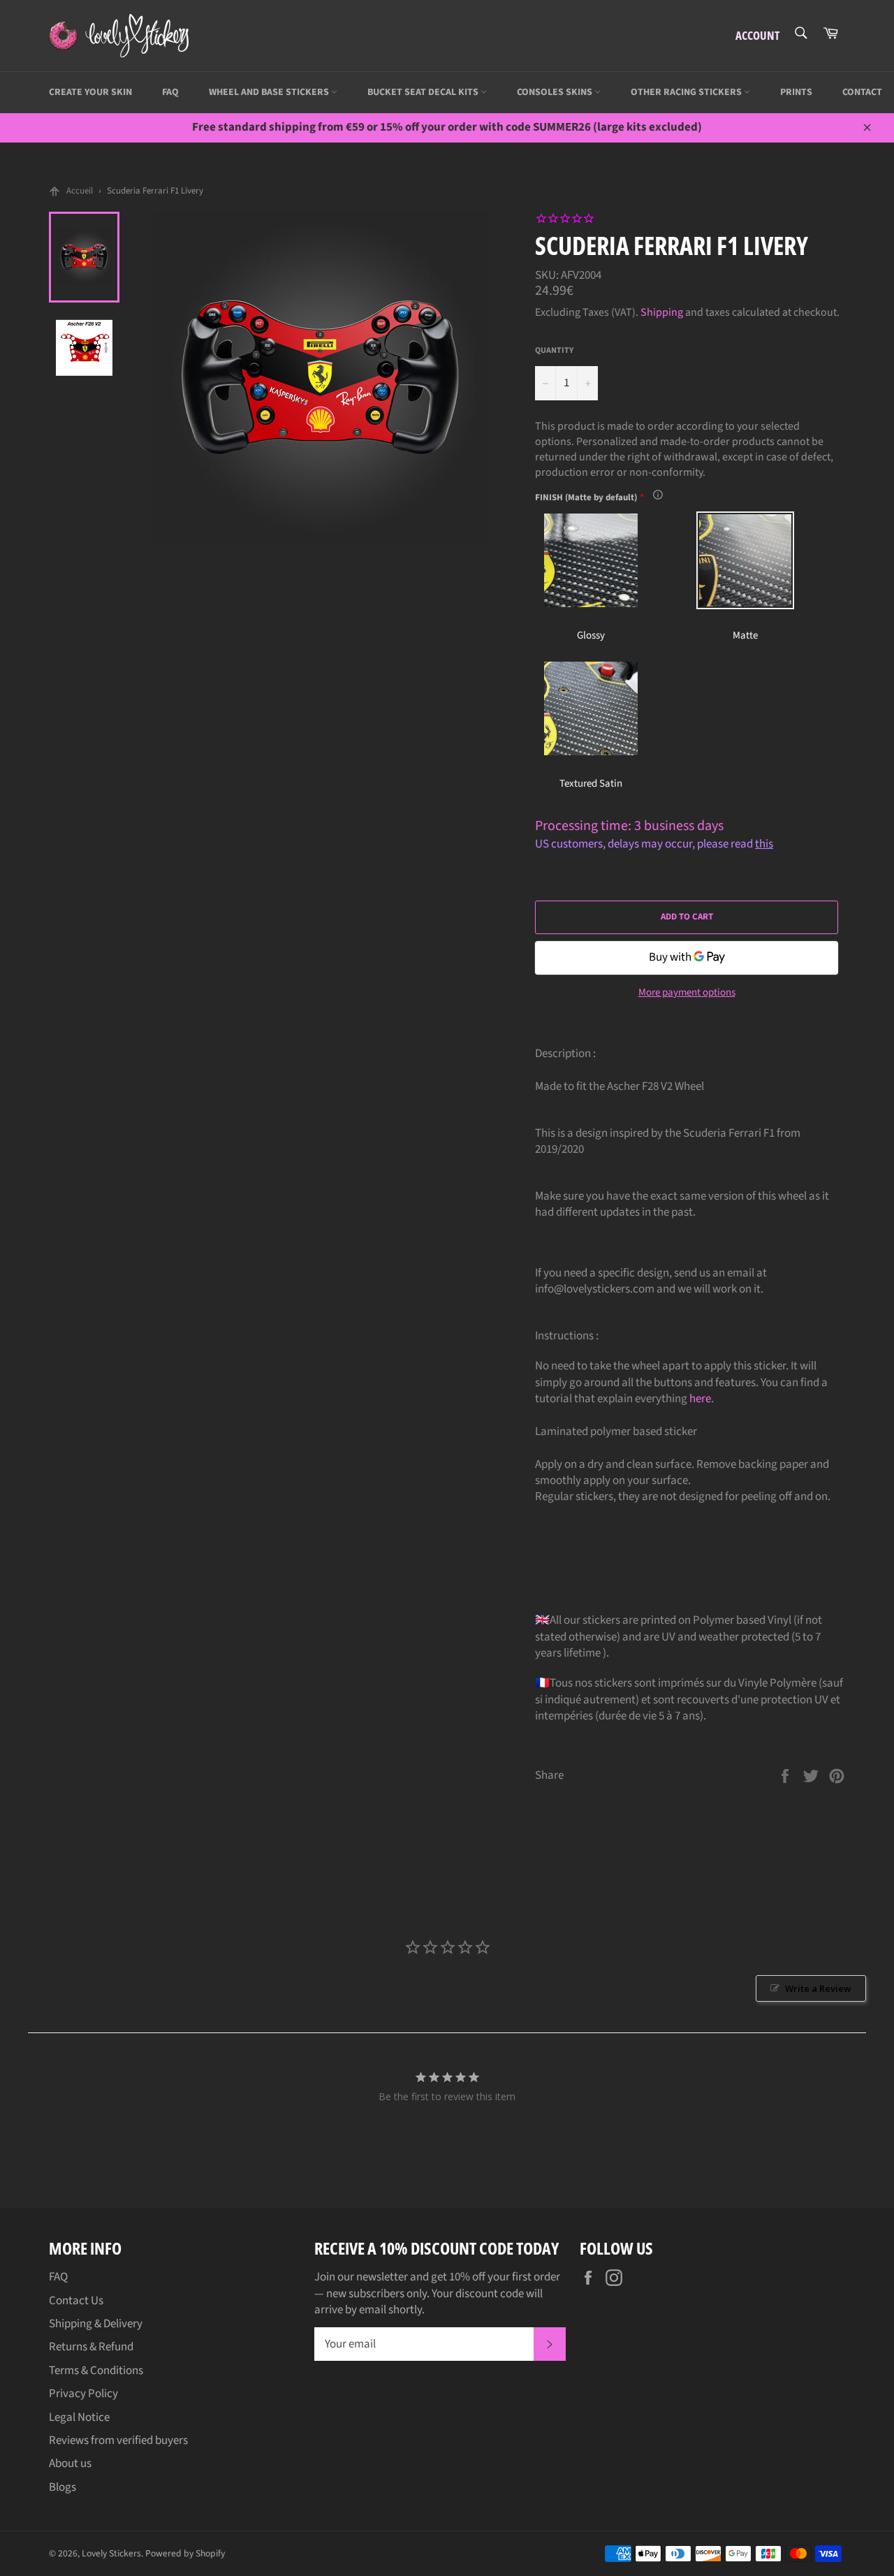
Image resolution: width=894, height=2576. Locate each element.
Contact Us (76, 2301)
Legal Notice (79, 2417)
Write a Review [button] (818, 1988)
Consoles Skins (556, 92)
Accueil (80, 191)
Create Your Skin (90, 92)
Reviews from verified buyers (118, 2440)
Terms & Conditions (96, 2371)
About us (70, 2464)
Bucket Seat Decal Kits (424, 92)
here (700, 1399)
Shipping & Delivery (96, 2324)
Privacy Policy (83, 2394)
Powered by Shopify (185, 2553)
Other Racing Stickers (687, 92)
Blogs (63, 2487)
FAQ (170, 92)
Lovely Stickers (111, 2553)
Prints (796, 92)
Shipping (662, 312)
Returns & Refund (91, 2347)
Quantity (554, 351)
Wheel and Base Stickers (270, 92)
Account (757, 35)
